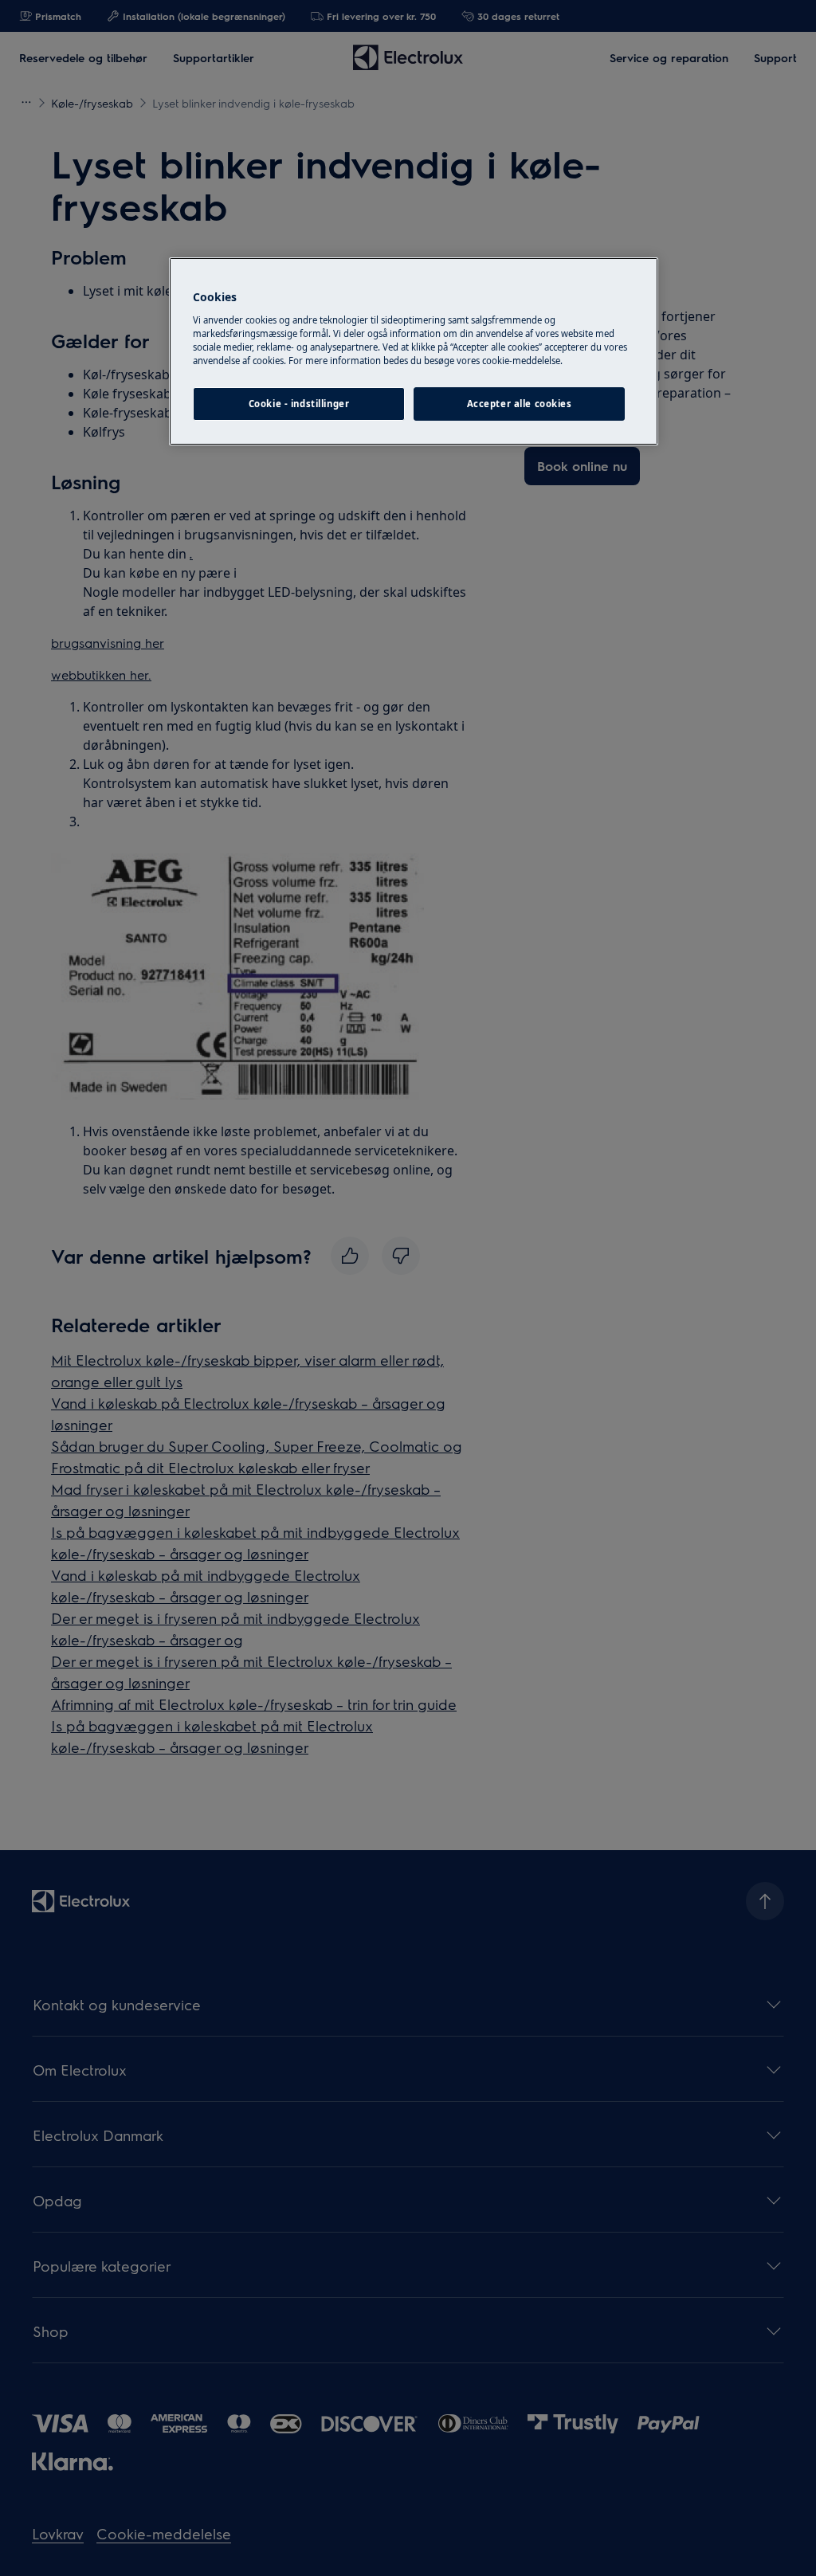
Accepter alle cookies (520, 404)
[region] (414, 351)
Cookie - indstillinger (299, 404)
